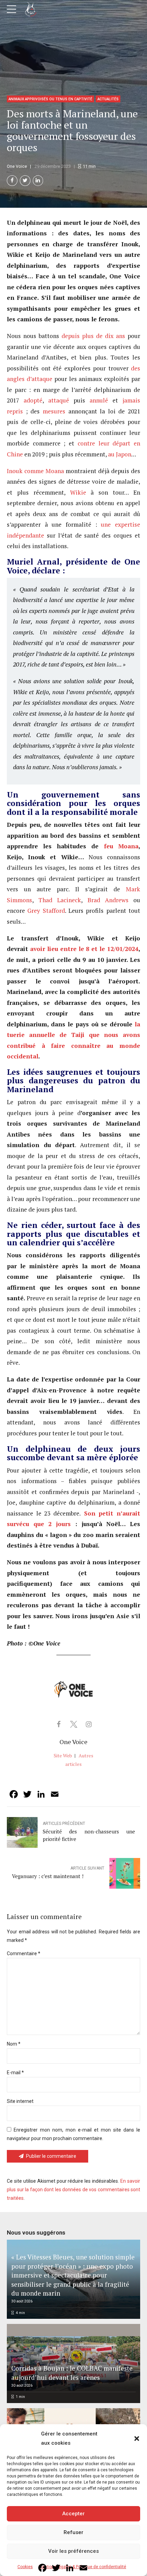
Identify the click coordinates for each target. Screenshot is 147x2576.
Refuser (73, 2532)
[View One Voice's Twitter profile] (73, 1724)
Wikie (76, 492)
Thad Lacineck (60, 900)
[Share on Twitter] (25, 181)
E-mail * (15, 2073)
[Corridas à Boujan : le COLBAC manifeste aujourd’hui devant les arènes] (72, 2363)
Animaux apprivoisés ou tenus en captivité (50, 99)
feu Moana (118, 846)
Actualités (108, 99)
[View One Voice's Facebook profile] (58, 1724)
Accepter (73, 2514)
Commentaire (24, 1953)
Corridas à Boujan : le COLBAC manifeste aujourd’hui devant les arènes (72, 2373)
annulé (97, 400)
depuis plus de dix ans (92, 336)
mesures (52, 411)
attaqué (56, 400)
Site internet (20, 2101)
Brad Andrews (108, 900)
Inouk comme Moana (35, 471)
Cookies (25, 2567)
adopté (31, 400)
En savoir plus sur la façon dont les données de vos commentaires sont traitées (73, 2190)
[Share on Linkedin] (38, 181)
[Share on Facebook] (12, 181)
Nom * (14, 2044)
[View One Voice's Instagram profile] (89, 1724)
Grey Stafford (46, 911)
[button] (137, 2439)
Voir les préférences (73, 2551)
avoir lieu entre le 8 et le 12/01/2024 (83, 949)
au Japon (119, 454)
